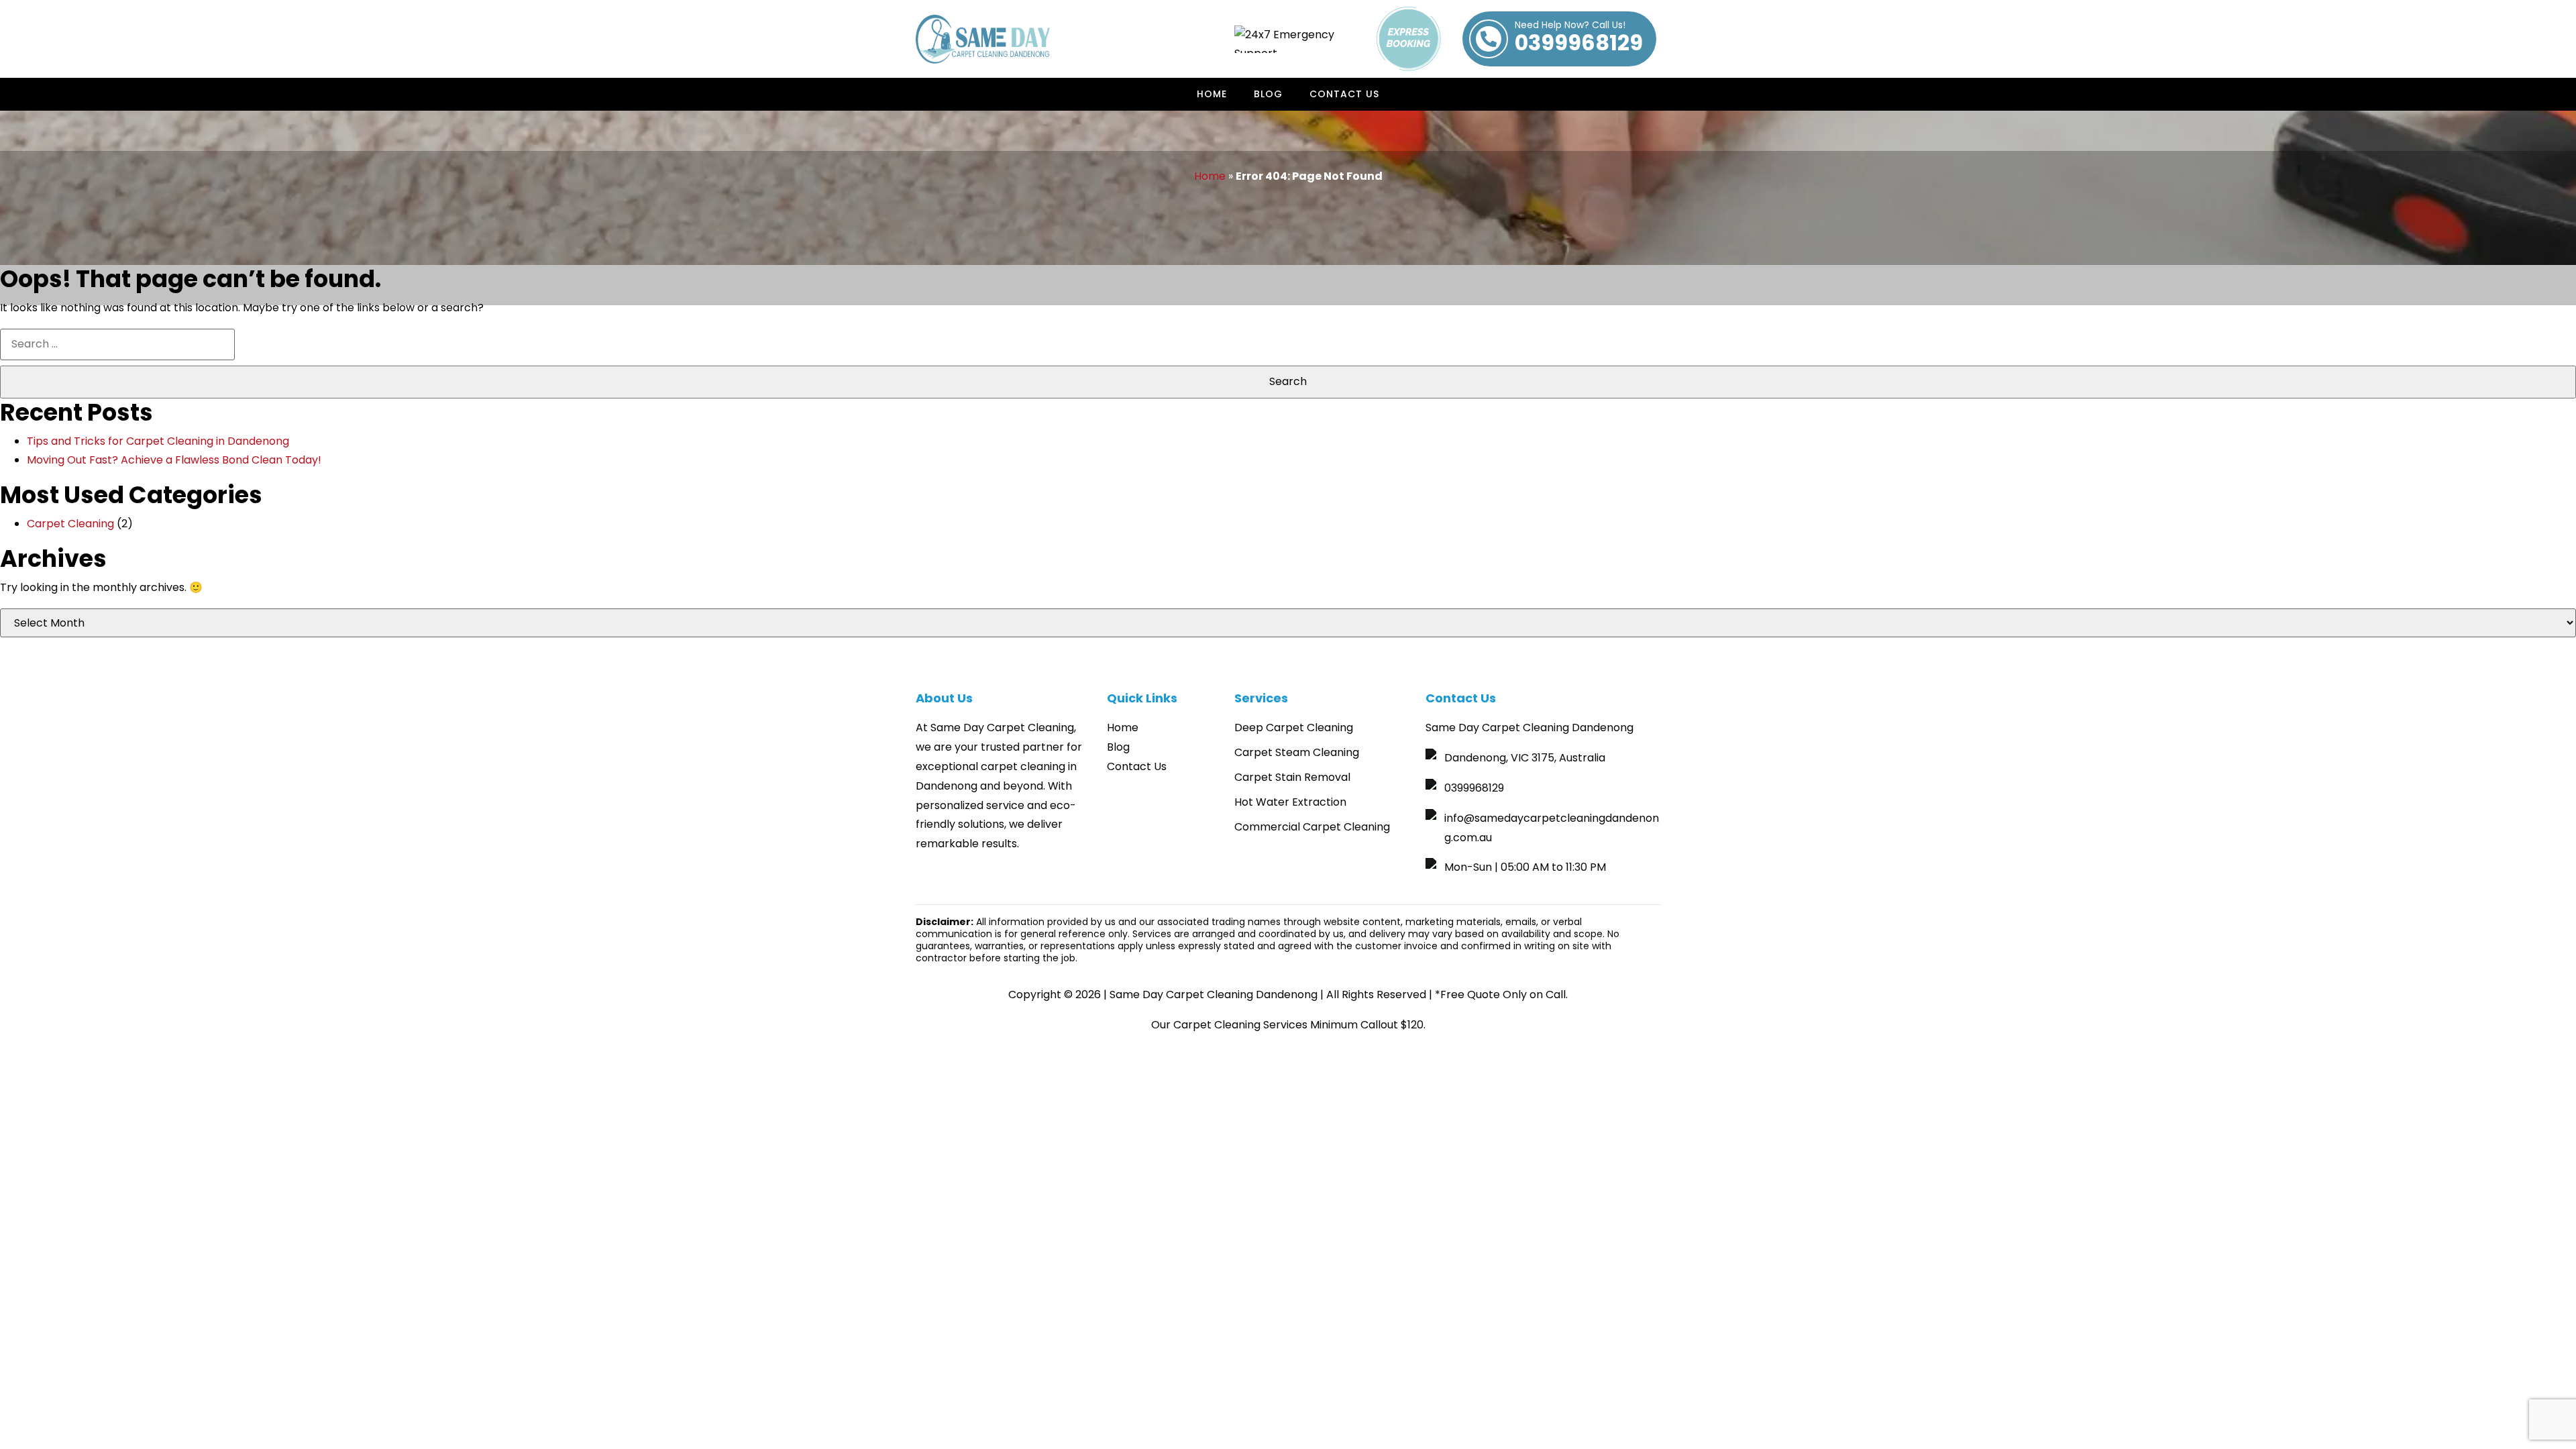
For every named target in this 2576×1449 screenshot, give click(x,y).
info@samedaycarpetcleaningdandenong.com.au (1552, 828)
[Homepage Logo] (983, 39)
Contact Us (1344, 94)
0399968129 (1579, 39)
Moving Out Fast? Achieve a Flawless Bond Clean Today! (174, 460)
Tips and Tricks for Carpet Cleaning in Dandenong (158, 441)
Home (1212, 94)
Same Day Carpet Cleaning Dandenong (1214, 995)
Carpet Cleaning (70, 524)
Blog (1268, 94)
